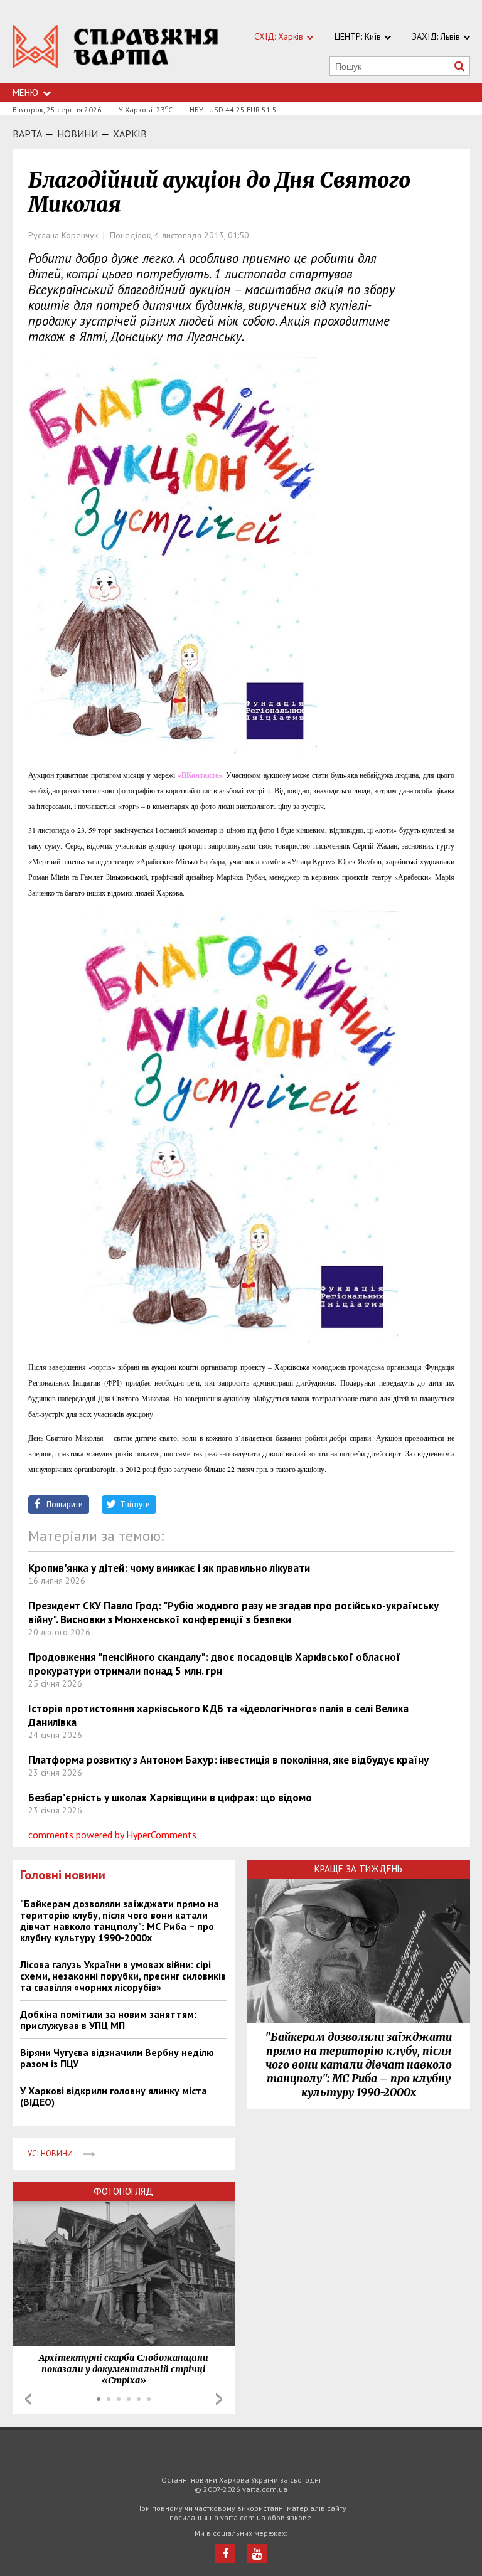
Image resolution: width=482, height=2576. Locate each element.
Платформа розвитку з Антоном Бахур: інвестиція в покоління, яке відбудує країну (228, 1760)
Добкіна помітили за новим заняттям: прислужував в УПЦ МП (108, 2020)
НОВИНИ (78, 134)
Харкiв (130, 134)
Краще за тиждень (358, 1869)
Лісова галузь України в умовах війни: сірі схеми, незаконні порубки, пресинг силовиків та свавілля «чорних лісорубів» (123, 1976)
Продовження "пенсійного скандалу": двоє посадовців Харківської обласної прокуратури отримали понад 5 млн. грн (214, 1664)
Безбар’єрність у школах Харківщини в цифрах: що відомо (170, 1798)
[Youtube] (257, 2554)
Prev (28, 2399)
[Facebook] (225, 2554)
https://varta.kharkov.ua (115, 49)
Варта (27, 134)
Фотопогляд (123, 2191)
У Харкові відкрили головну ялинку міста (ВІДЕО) (114, 2096)
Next (219, 2399)
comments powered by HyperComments (112, 1835)
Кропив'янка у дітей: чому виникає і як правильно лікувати (169, 1568)
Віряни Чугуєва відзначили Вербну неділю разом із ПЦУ (117, 2058)
